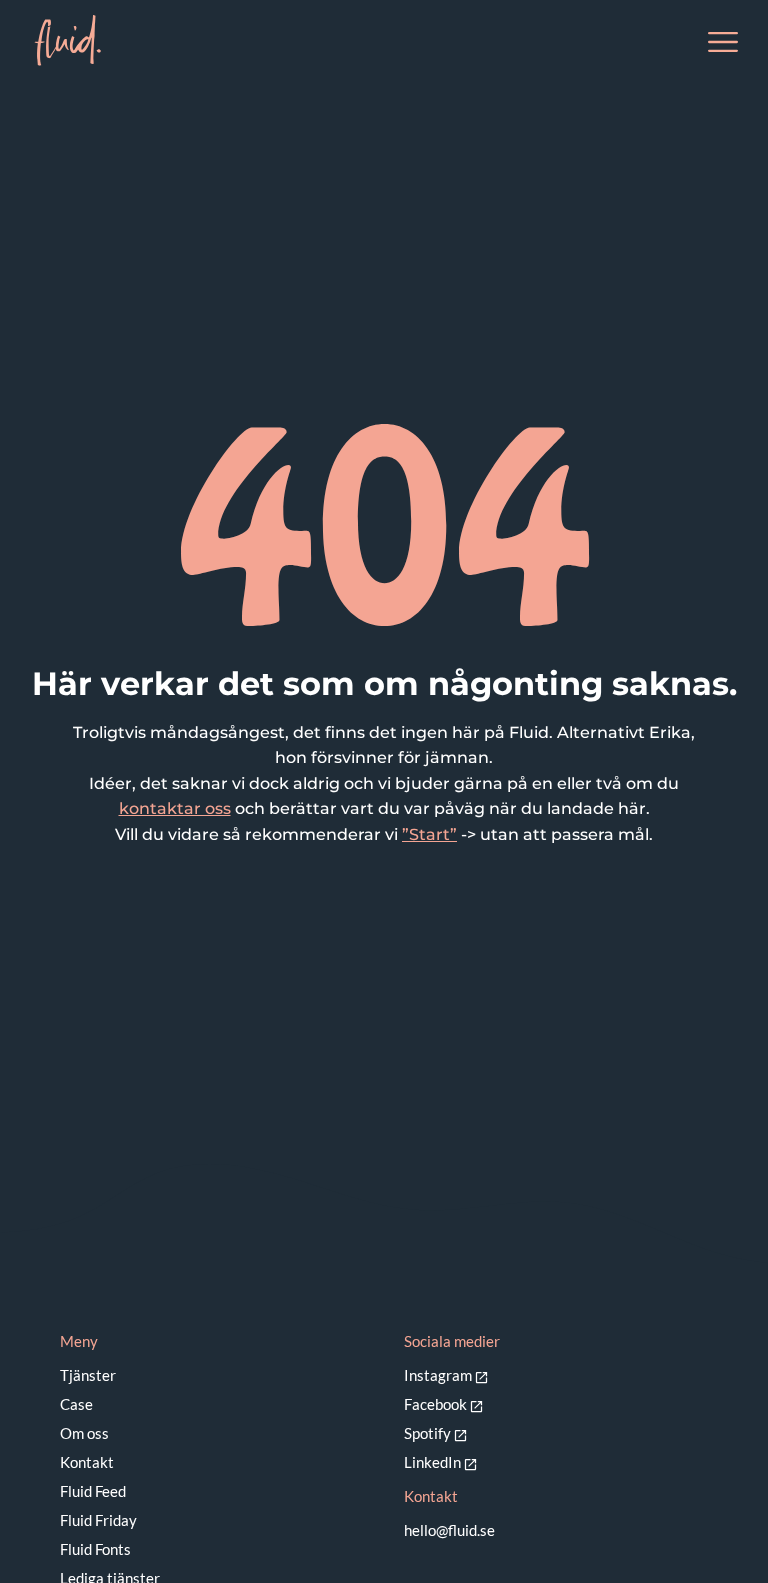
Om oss (84, 1433)
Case (76, 1404)
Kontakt (87, 1462)
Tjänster (88, 1375)
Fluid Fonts (95, 1549)
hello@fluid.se (449, 1530)
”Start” (429, 834)
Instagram (438, 1375)
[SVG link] (67, 40)
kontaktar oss (175, 808)
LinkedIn (432, 1462)
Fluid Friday (98, 1520)
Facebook (435, 1404)
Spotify (427, 1433)
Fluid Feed (93, 1491)
